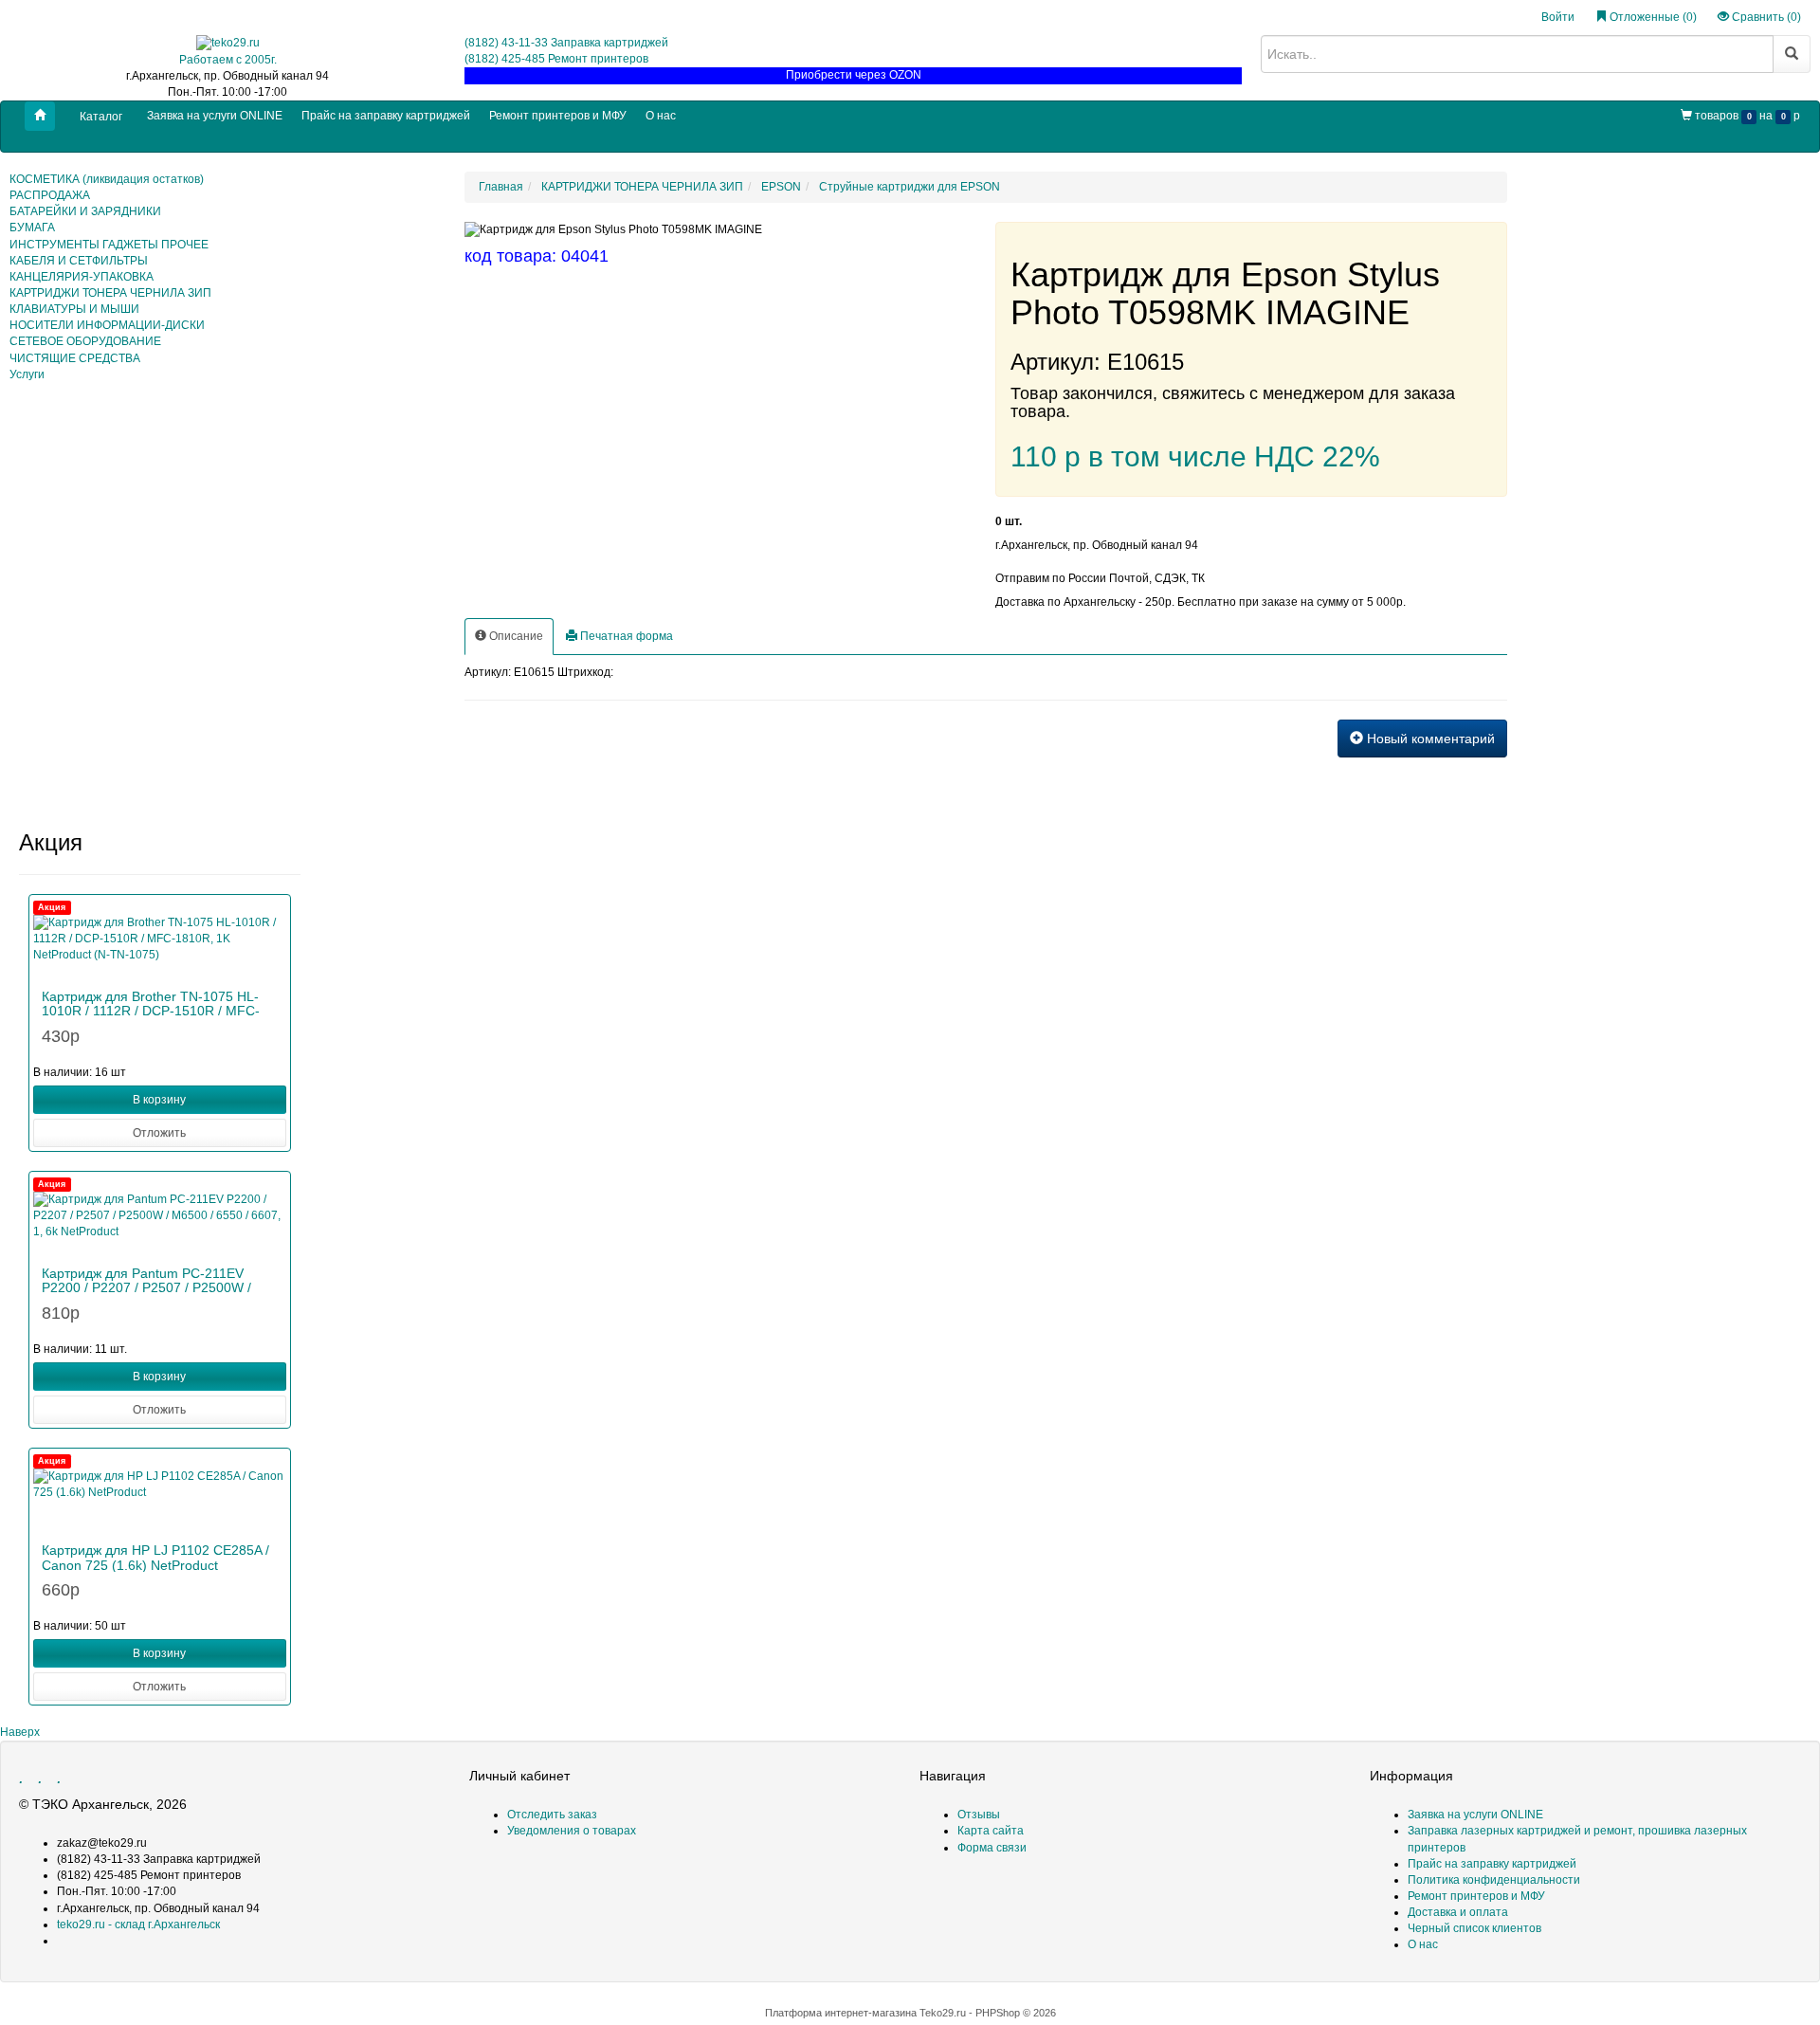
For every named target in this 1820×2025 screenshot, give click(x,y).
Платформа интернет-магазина (841, 2013)
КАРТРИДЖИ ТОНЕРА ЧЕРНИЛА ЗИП (110, 293)
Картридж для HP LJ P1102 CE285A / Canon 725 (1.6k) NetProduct (155, 1557)
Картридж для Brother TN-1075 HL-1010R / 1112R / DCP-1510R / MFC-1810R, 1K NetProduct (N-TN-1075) (151, 1011)
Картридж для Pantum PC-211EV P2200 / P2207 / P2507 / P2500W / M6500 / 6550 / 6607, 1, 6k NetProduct (158, 1288)
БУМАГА (32, 228)
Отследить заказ (552, 1815)
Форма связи (992, 1848)
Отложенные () (1652, 17)
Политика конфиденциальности (1494, 1880)
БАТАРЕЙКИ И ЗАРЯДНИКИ (85, 211)
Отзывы (979, 1815)
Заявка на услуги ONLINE (215, 116)
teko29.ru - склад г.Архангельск (138, 1925)
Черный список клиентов (1474, 1928)
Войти (1558, 17)
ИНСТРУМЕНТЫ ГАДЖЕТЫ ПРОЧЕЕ (109, 245)
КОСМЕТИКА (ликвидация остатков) (107, 179)
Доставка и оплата (1458, 1912)
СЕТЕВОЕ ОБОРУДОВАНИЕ (85, 341)
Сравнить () (1765, 17)
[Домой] (40, 116)
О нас (661, 116)
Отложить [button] (159, 1133)
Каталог (101, 117)
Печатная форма (625, 636)
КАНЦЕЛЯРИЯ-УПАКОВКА (82, 277)
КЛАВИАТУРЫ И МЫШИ (74, 309)
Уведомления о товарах (572, 1831)
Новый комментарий (1429, 739)
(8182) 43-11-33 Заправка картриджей (566, 43)
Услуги (27, 374)
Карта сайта (991, 1831)
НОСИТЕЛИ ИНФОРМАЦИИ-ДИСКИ (107, 325)
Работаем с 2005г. (228, 60)
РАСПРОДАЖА (50, 195)
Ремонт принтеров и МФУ (558, 116)
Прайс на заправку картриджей (386, 116)
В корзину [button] (159, 1100)
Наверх (20, 1732)
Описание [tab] (515, 636)
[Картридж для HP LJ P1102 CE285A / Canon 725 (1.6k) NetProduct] (160, 1497)
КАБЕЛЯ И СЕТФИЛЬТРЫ (79, 261)
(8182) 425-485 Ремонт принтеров (556, 59)
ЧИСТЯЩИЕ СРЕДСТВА (75, 358)
